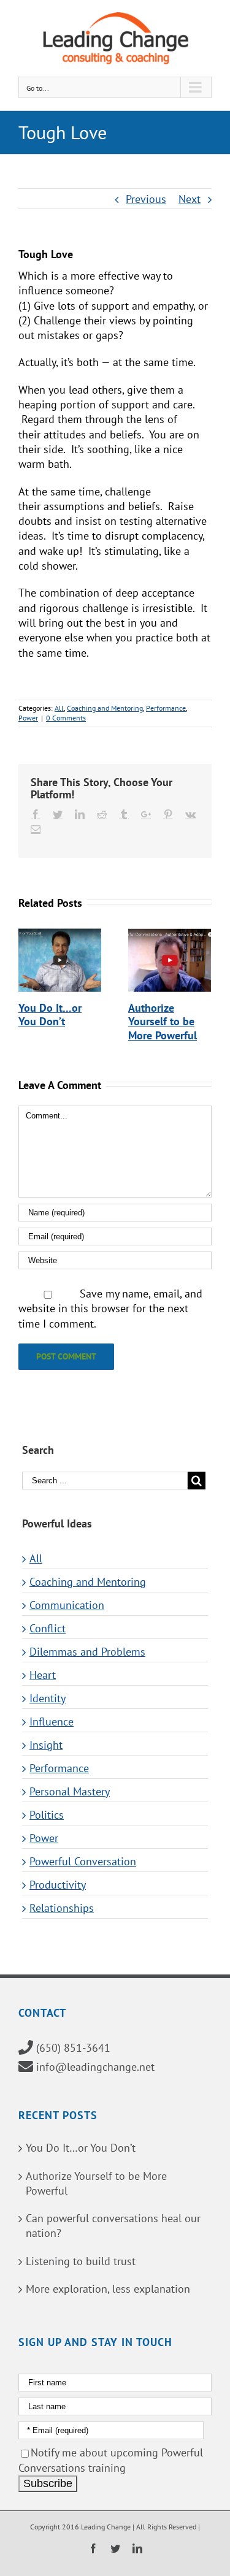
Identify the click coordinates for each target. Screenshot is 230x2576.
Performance (166, 708)
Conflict (48, 1629)
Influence (52, 1722)
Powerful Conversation (83, 1862)
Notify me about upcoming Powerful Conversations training (111, 2460)
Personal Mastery (70, 1792)
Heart (43, 1675)
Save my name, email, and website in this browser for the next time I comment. (110, 1309)
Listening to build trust (81, 2261)
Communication (67, 1605)
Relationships (62, 1908)
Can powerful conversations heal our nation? (113, 2226)
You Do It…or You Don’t (50, 1015)
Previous (146, 199)
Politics (47, 1815)
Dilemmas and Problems (87, 1652)
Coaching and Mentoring (105, 708)
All (59, 708)
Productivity (58, 1885)
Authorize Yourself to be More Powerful (163, 1022)
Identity (48, 1699)
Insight (46, 1745)
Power (28, 718)
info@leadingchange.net (95, 2067)
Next (190, 199)
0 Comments (66, 718)
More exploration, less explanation (108, 2289)
